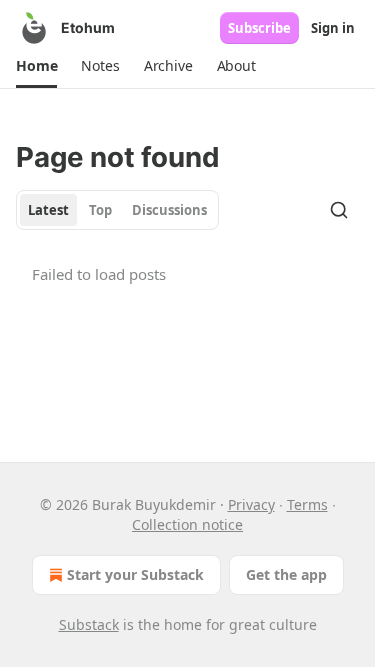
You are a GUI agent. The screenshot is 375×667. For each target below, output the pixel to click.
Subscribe (259, 28)
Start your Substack (135, 574)
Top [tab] (100, 210)
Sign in (333, 28)
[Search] (339, 210)
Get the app (286, 574)
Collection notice (187, 524)
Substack (89, 624)
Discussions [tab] (169, 210)
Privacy (251, 504)
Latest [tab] (48, 210)
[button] (36, 66)
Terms (307, 504)
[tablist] (117, 210)
